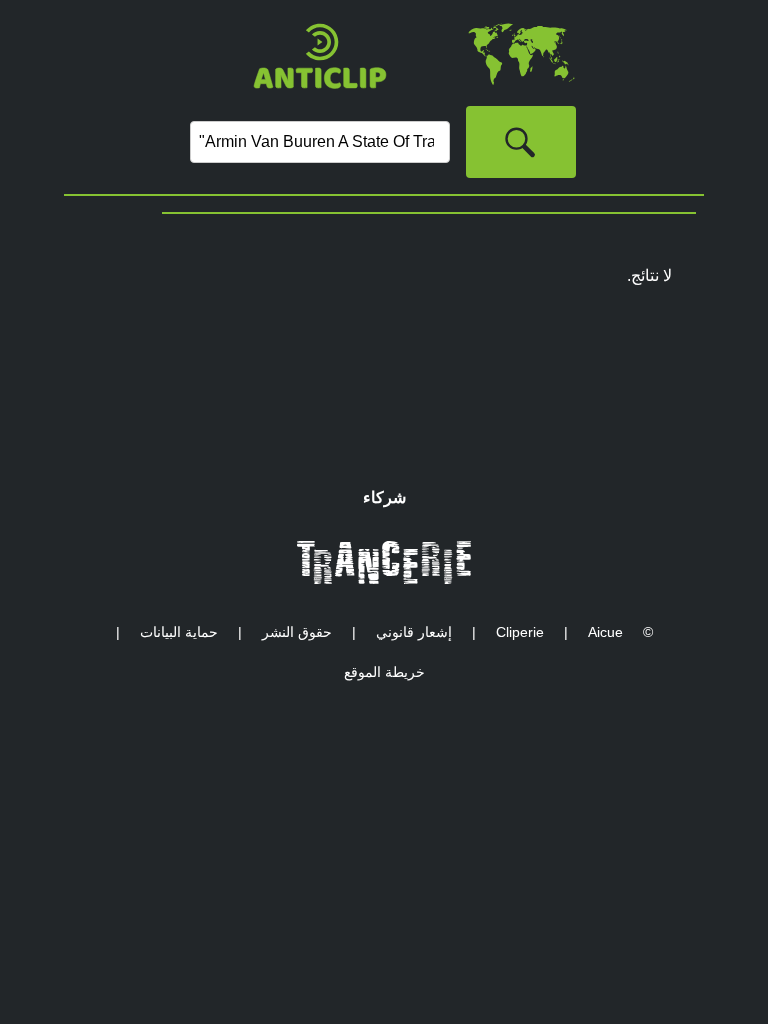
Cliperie (520, 632)
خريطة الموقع (384, 672)
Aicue (605, 632)
